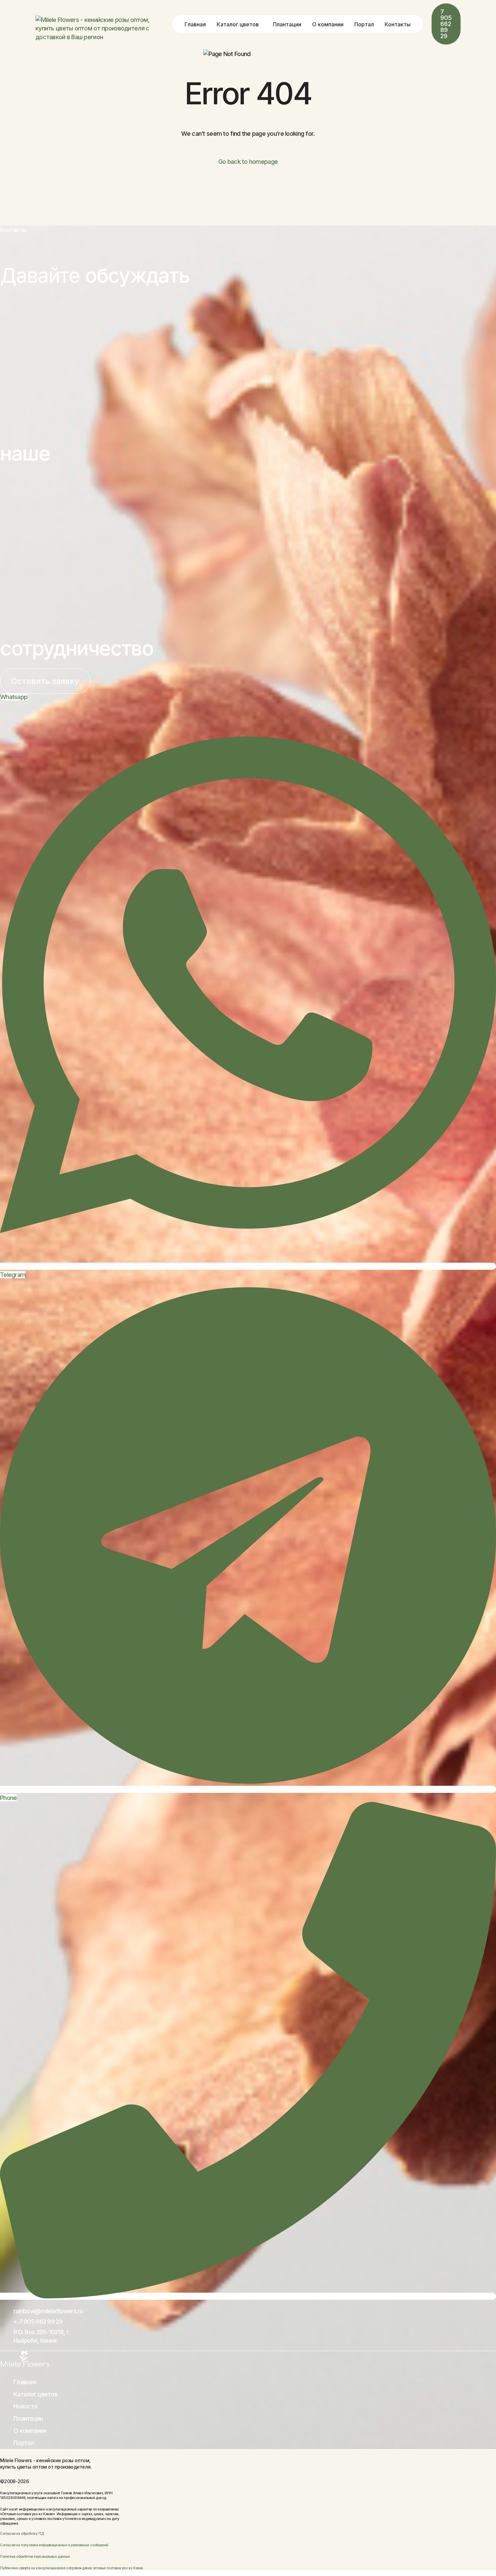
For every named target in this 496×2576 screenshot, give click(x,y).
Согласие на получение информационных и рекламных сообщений (54, 2545)
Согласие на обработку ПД (22, 2533)
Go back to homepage (248, 162)
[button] (45, 681)
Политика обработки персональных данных (35, 2556)
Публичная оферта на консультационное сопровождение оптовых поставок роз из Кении (72, 2568)
